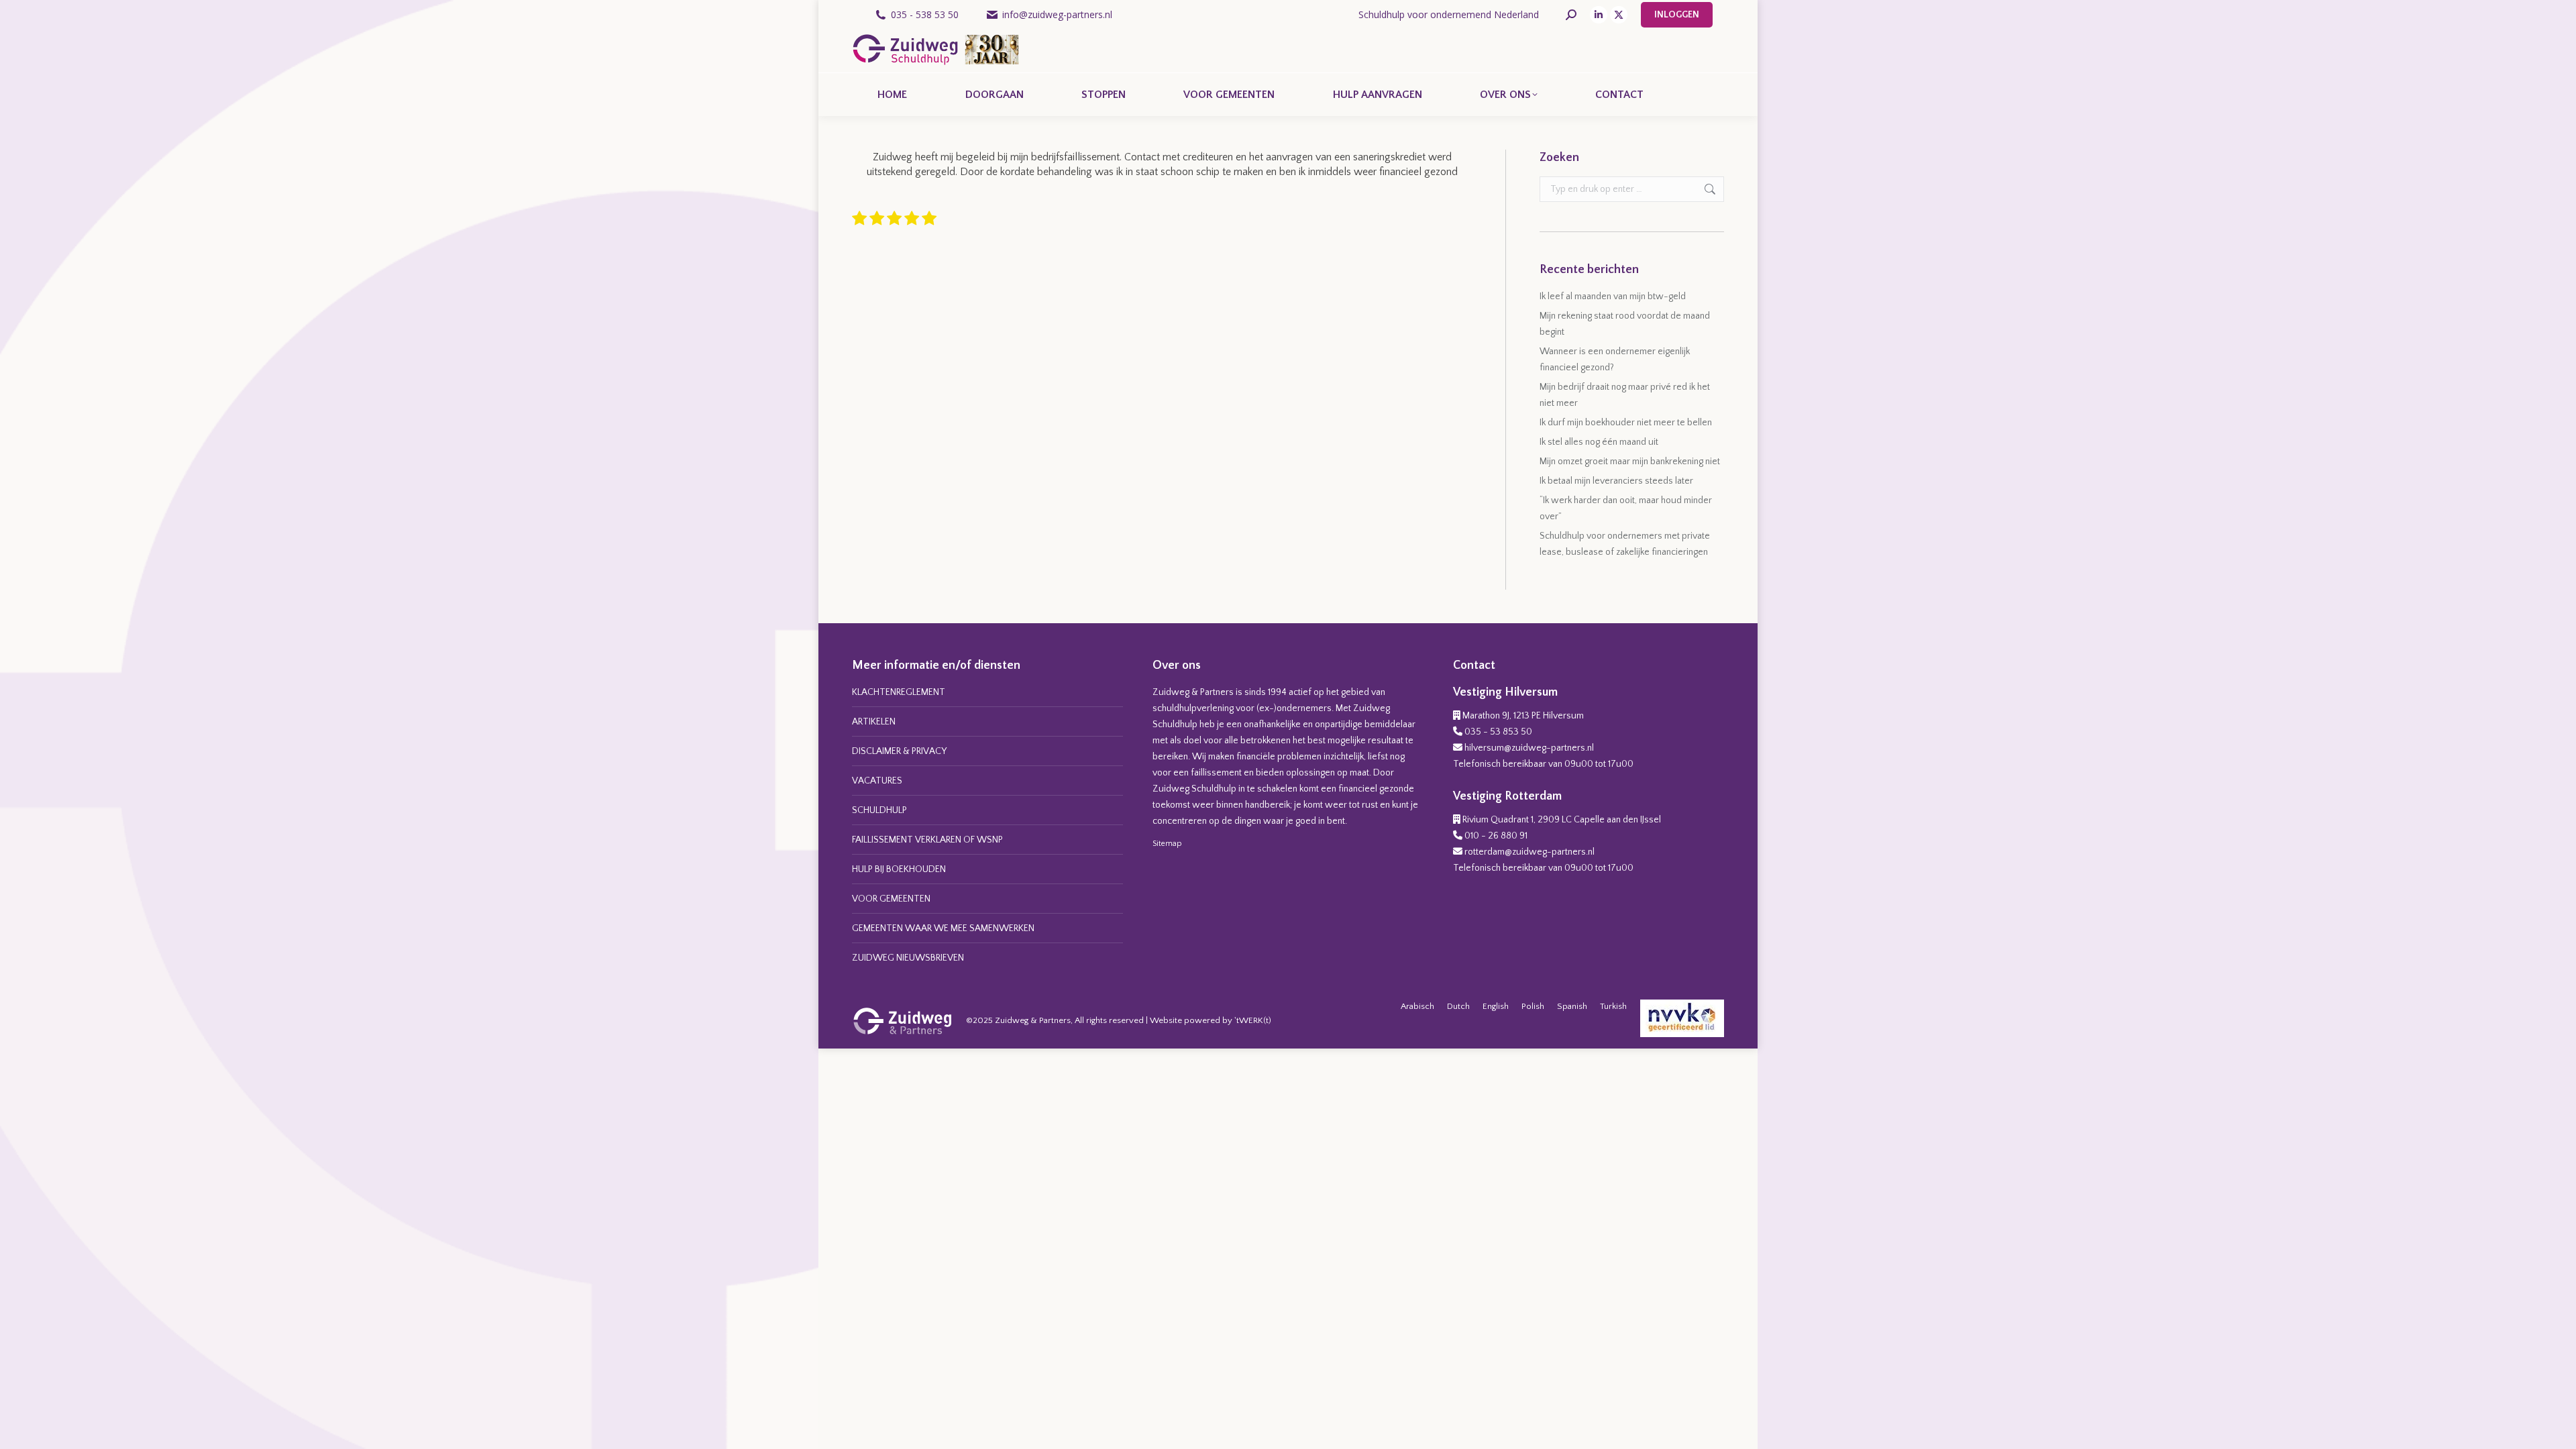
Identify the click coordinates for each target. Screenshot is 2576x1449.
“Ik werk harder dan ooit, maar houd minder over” (1626, 508)
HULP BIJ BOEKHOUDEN (899, 869)
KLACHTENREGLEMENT (899, 692)
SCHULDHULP (879, 810)
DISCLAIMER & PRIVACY (899, 751)
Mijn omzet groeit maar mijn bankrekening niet (1630, 462)
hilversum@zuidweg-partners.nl (1529, 748)
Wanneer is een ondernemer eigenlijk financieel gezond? (1615, 360)
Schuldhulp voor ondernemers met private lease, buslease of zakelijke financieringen (1625, 544)
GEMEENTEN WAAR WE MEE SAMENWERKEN (943, 928)
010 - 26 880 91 (1496, 836)
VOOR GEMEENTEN (891, 899)
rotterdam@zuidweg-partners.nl (1529, 852)
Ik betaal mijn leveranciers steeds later (1616, 481)
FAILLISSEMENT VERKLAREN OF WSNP (927, 840)
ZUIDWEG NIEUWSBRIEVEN (908, 958)
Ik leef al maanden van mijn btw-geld (1613, 297)
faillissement (1216, 773)
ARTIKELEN (874, 722)
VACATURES (877, 781)
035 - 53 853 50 (1498, 732)
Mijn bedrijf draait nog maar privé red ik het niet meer (1625, 395)
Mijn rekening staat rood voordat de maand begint (1625, 324)
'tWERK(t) (1253, 1020)
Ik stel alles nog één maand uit (1599, 442)
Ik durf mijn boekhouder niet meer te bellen (1626, 423)
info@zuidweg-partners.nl (1057, 14)
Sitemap (1167, 844)
